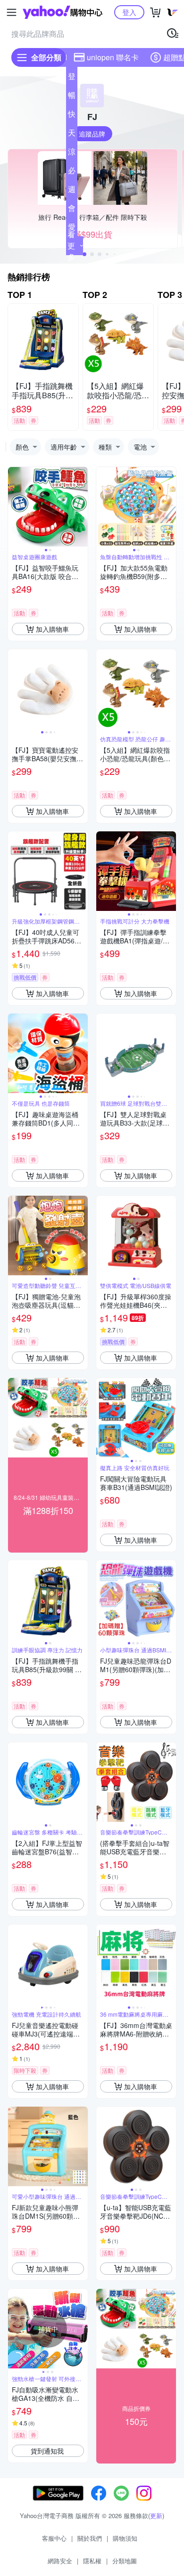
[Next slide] (82, 507)
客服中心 (54, 2538)
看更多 (71, 246)
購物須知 (125, 2538)
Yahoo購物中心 (63, 12)
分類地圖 (125, 2561)
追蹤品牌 (92, 134)
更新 (156, 2516)
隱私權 (92, 2561)
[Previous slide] (14, 507)
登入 (129, 12)
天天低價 (72, 135)
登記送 (72, 78)
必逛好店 (72, 172)
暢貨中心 (72, 97)
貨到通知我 (47, 2451)
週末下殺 (72, 191)
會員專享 (72, 210)
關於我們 (90, 2538)
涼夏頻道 (72, 153)
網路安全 (60, 2561)
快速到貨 (72, 116)
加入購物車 (52, 629)
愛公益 (72, 229)
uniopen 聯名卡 (113, 57)
